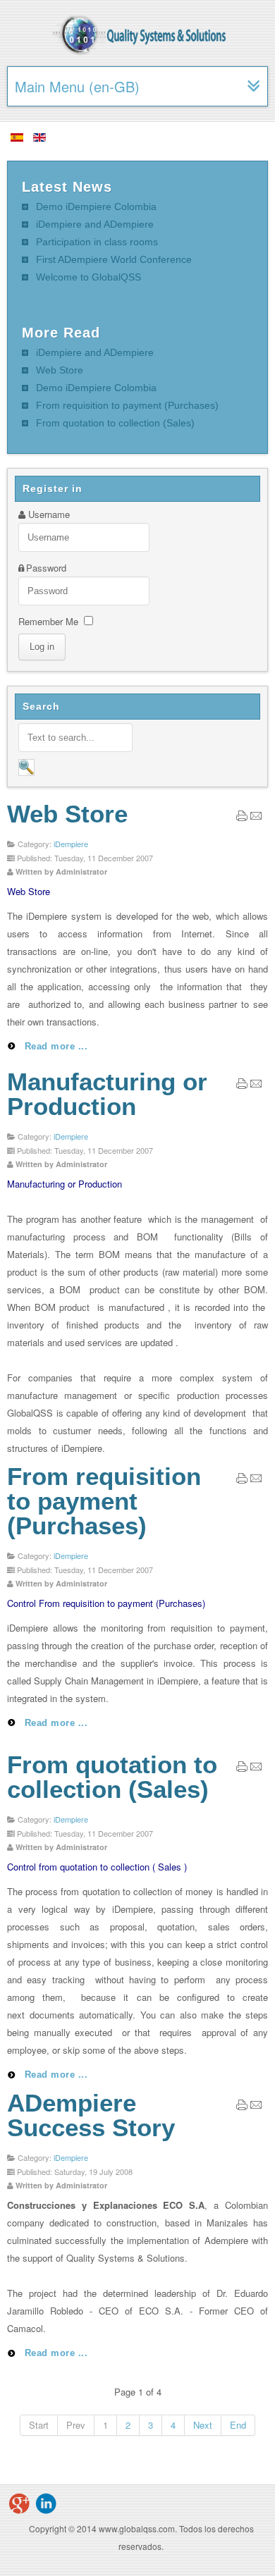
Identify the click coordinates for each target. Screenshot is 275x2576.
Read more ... (54, 1046)
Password (46, 568)
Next (203, 2425)
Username (49, 514)
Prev (76, 2425)
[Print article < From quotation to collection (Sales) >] (242, 1769)
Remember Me (48, 621)
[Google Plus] (19, 2503)
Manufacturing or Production (107, 1094)
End (238, 2425)
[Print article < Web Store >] (242, 818)
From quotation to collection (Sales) (112, 1777)
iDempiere (71, 844)
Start (39, 2425)
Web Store (67, 814)
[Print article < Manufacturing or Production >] (242, 1086)
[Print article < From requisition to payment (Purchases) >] (242, 1480)
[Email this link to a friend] (256, 818)
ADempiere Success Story (91, 2115)
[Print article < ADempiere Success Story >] (242, 2107)
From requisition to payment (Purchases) (104, 1501)
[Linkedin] (46, 2503)
